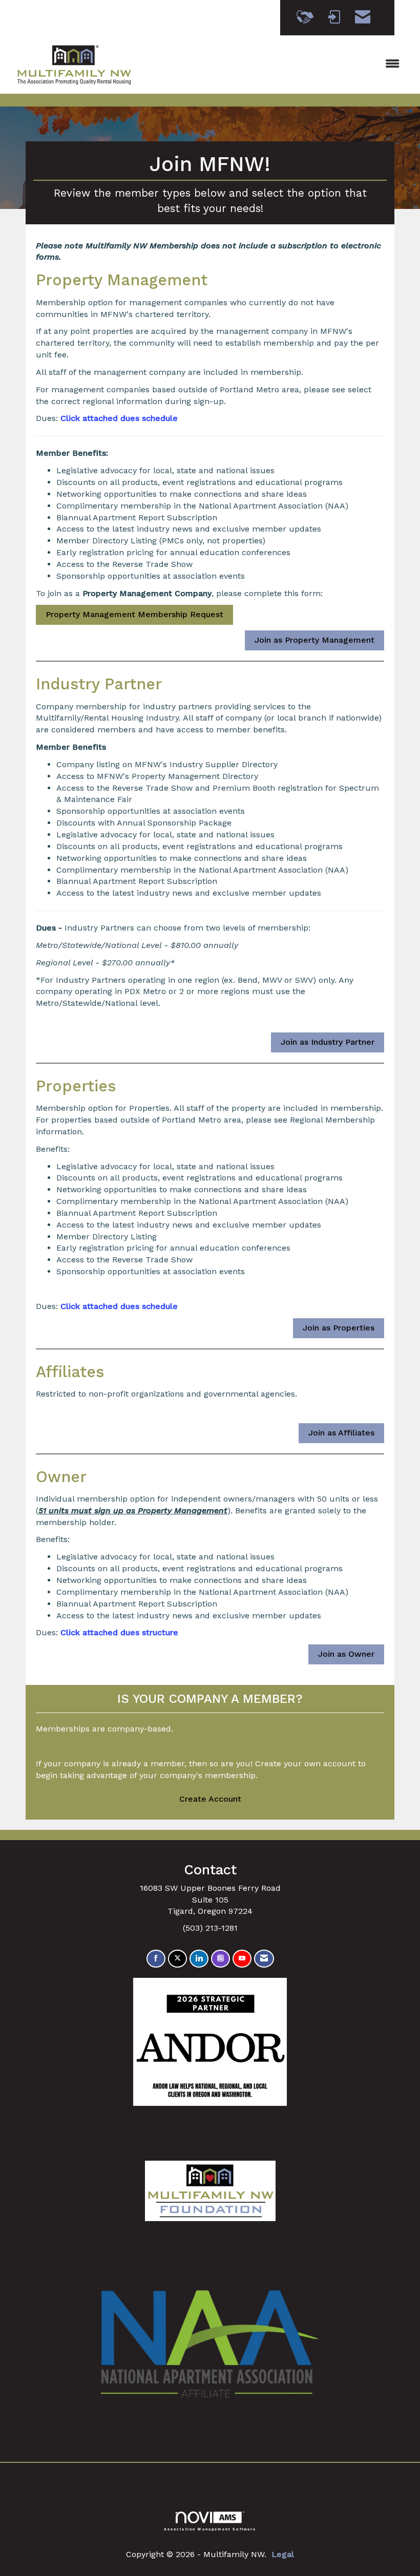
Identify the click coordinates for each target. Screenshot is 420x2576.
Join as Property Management (314, 640)
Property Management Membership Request (134, 614)
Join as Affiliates (341, 1433)
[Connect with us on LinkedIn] (199, 1959)
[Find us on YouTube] (242, 1959)
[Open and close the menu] (275, 64)
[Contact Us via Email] (264, 1959)
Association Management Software (210, 2529)
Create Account (210, 1799)
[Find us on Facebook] (156, 1959)
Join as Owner (346, 1654)
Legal (283, 2554)
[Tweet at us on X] (177, 1959)
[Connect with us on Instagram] (220, 1959)
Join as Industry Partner (328, 1042)
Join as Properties (339, 1328)
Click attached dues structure (119, 1632)
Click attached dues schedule (119, 418)
